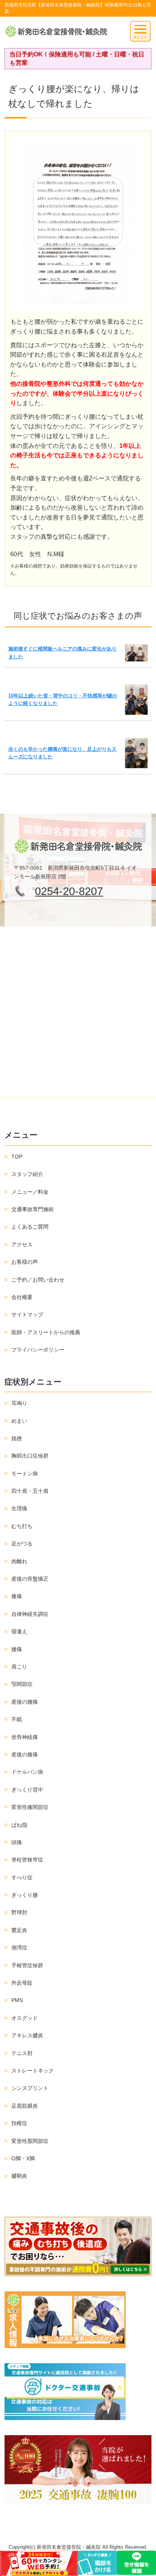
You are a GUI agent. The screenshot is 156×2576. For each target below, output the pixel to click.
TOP (17, 1157)
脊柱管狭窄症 (27, 1860)
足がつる (22, 1544)
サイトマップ (27, 1315)
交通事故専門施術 (33, 1209)
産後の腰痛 (25, 1702)
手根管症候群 (27, 1965)
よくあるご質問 (30, 1227)
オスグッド (25, 2018)
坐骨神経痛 (25, 1737)
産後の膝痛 (25, 1754)
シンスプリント (30, 2088)
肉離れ (19, 1561)
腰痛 (17, 1649)
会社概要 (22, 1297)
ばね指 (19, 1825)
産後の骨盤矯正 (30, 1579)
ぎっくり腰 (25, 1895)
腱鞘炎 (19, 2176)
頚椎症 (19, 2123)
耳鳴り (19, 1403)
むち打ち (22, 1526)
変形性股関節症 (30, 2141)
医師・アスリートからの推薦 (46, 1332)
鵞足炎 (19, 1930)
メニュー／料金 (30, 1192)
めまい (19, 1421)
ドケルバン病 (27, 1772)
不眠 (17, 1719)
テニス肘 (22, 2053)
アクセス (22, 1244)
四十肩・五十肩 (30, 1491)
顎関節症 (22, 1684)
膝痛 (17, 1596)
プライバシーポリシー (38, 1350)
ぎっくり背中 (27, 1790)
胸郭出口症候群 (30, 1456)
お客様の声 (25, 1262)
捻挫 (17, 1438)
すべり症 (22, 1877)
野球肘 (19, 1912)
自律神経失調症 (30, 1614)
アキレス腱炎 (27, 2035)
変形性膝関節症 (30, 1807)
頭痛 (17, 1842)
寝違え (19, 1631)
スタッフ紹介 (27, 1174)
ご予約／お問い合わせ (38, 1280)
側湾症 (19, 1948)
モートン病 (25, 1474)
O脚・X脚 (23, 2158)
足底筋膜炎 (25, 2106)
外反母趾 (22, 1983)
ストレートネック (33, 2071)
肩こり (19, 1667)
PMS (17, 2000)
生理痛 (19, 1508)
